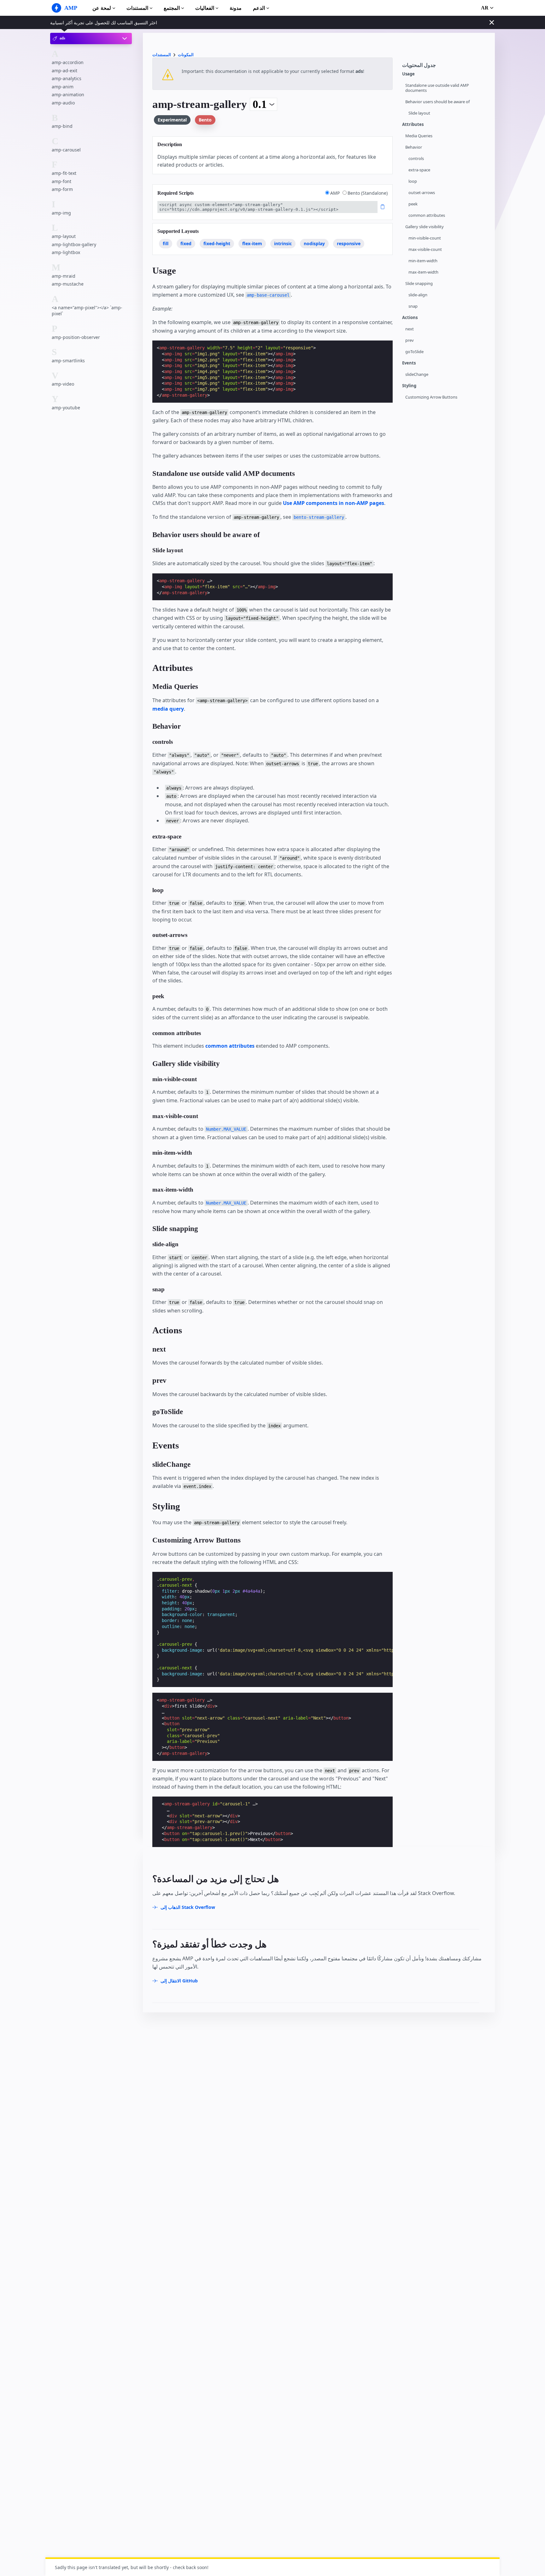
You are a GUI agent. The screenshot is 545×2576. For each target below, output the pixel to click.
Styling (409, 386)
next (410, 329)
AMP (336, 193)
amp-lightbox (66, 253)
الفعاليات (205, 8)
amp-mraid (64, 276)
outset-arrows (422, 193)
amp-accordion (68, 62)
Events (409, 363)
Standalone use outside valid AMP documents (437, 88)
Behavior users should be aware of (437, 102)
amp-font (62, 181)
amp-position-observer (76, 337)
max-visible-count (425, 249)
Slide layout (419, 113)
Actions (410, 318)
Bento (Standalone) (368, 193)
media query (168, 709)
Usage (408, 74)
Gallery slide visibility (425, 227)
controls (416, 159)
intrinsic (283, 243)
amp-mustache (68, 284)
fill (166, 243)
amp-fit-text (64, 173)
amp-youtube (66, 408)
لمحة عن (102, 8)
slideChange (417, 374)
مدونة (236, 8)
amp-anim (63, 87)
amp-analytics (67, 79)
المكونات (186, 55)
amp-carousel (66, 150)
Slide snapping (419, 284)
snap (413, 306)
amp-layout (64, 237)
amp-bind (62, 126)
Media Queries (419, 136)
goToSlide (414, 352)
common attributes (427, 215)
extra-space (419, 170)
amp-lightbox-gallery (74, 244)
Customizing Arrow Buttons (431, 397)
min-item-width (423, 261)
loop (413, 181)
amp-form (62, 189)
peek (413, 204)
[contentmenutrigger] (445, 67)
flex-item (252, 243)
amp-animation (68, 95)
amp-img (61, 213)
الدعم (259, 8)
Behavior (414, 147)
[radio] (327, 193)
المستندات (137, 8)
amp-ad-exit (64, 71)
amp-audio (63, 103)
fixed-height (217, 243)
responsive (349, 243)
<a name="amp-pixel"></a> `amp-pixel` (87, 311)
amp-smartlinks (68, 361)
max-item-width (423, 272)
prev (410, 340)
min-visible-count (425, 238)
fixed (186, 243)
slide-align (418, 295)
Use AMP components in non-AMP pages (334, 503)
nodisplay (314, 243)
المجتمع (172, 8)
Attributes (413, 124)
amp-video (63, 384)
